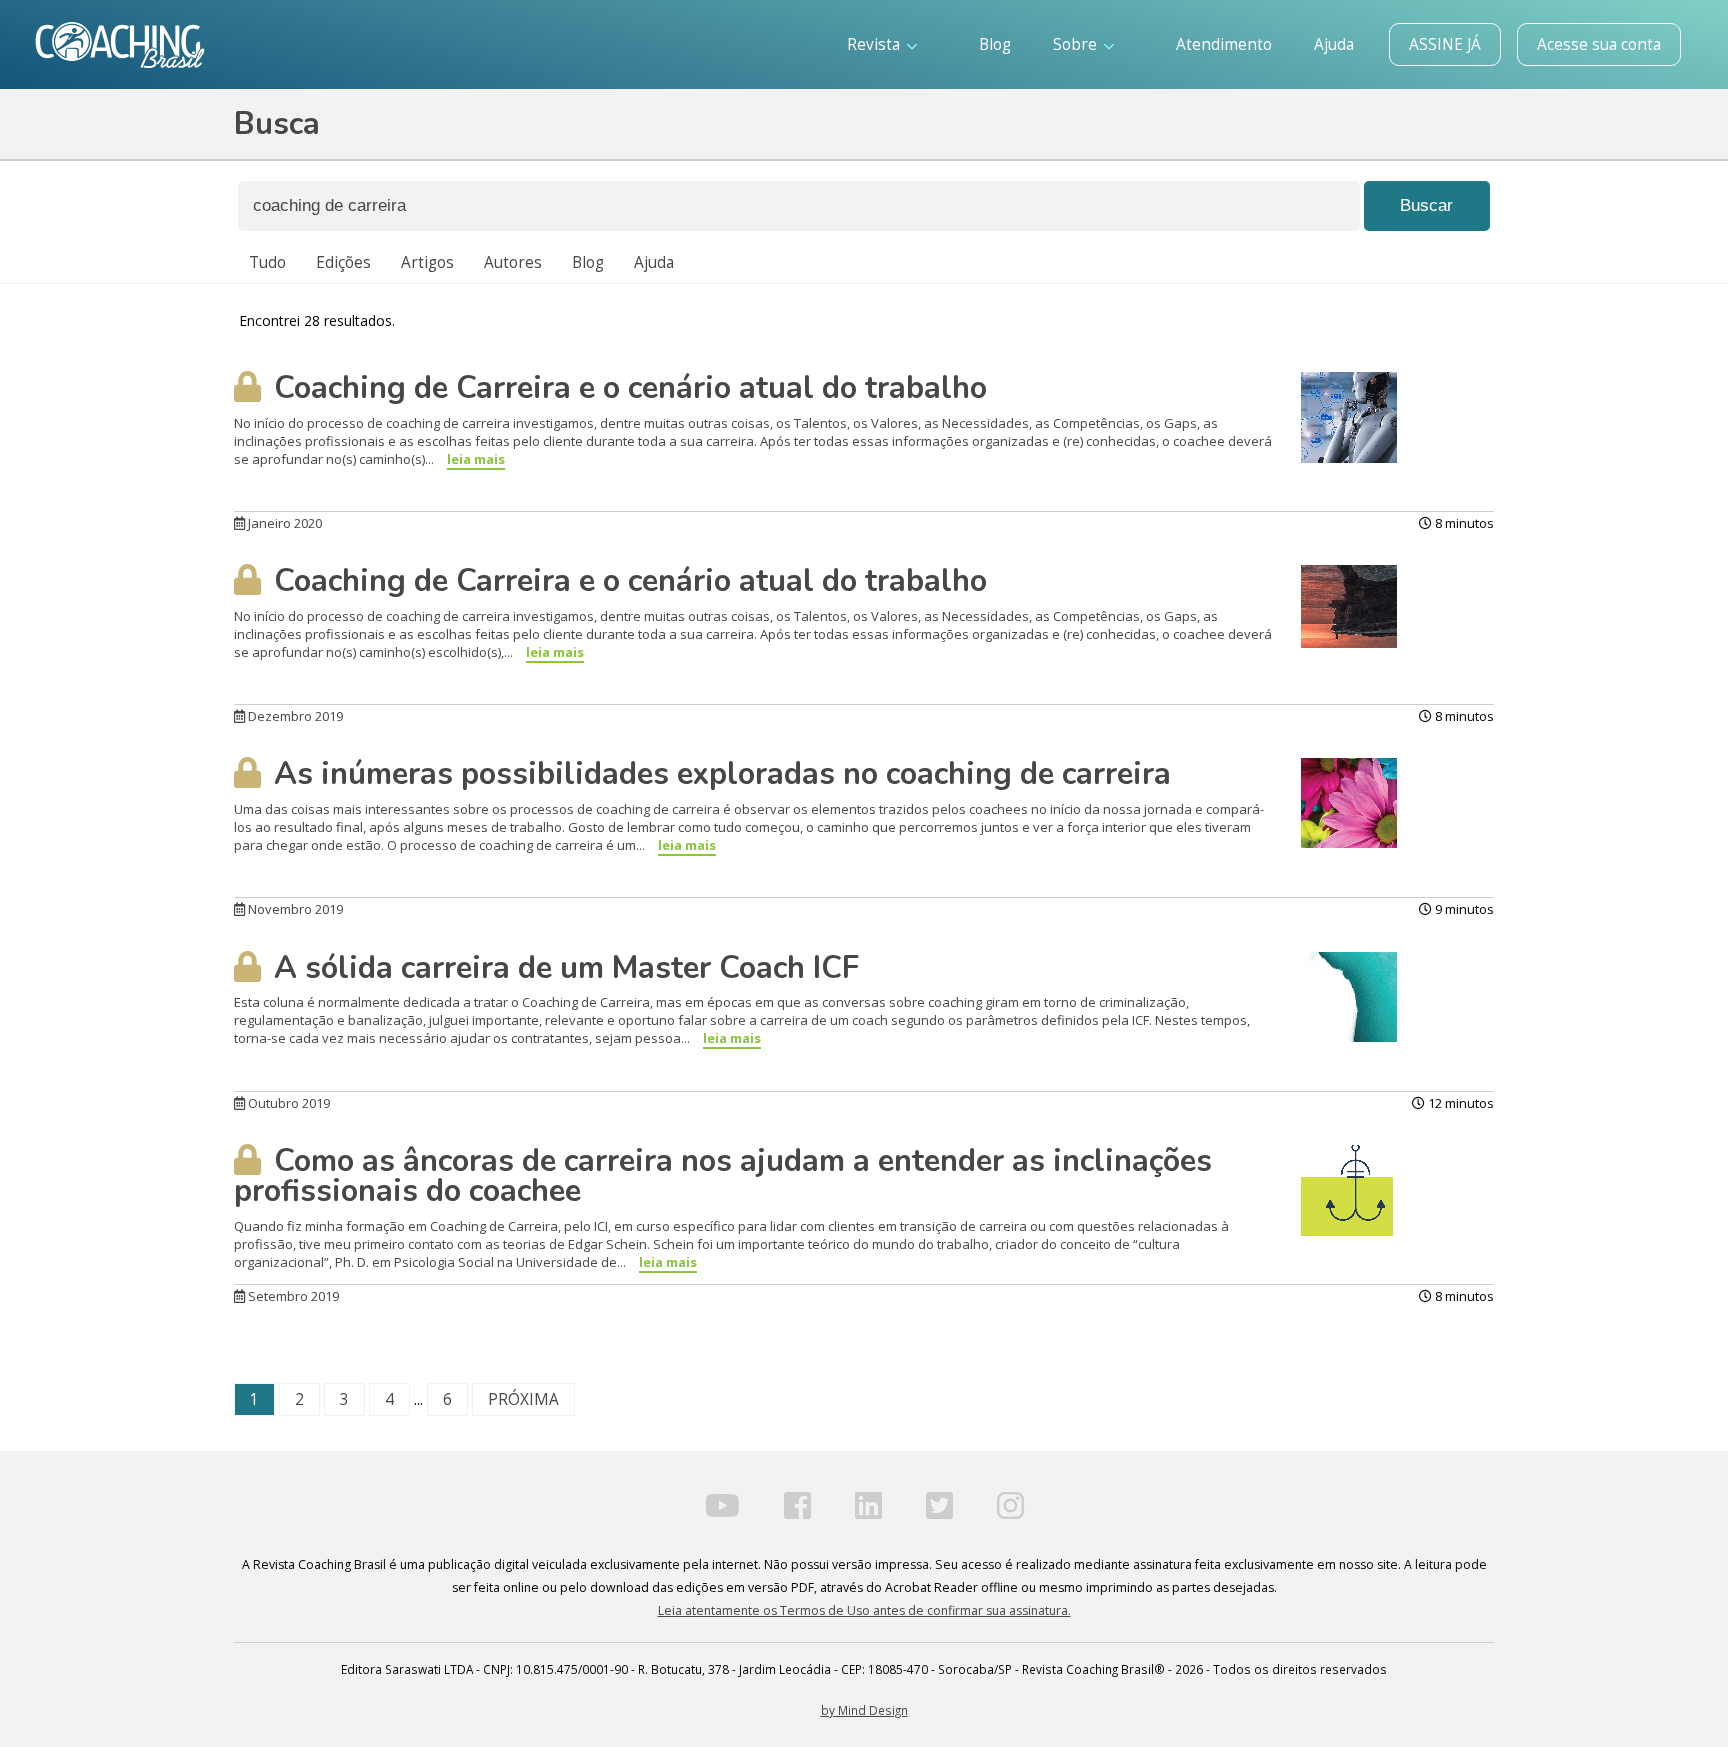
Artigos (427, 262)
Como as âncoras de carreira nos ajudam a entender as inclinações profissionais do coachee (723, 1176)
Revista (875, 44)
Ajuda (1334, 44)
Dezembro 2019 (294, 716)
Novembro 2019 (294, 909)
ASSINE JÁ (1445, 44)
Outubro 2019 (287, 1103)
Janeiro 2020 (283, 523)
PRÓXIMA (523, 1399)
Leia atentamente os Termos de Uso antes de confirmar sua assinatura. (864, 1610)
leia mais (476, 459)
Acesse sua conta (1599, 44)
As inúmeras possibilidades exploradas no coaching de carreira (718, 774)
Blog (995, 44)
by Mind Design (864, 1710)
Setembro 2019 (292, 1296)
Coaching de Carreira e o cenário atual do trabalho (626, 388)
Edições (343, 262)
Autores (513, 262)
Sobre (1077, 44)
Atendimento (1224, 44)
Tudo (267, 262)
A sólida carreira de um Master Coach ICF (562, 968)
